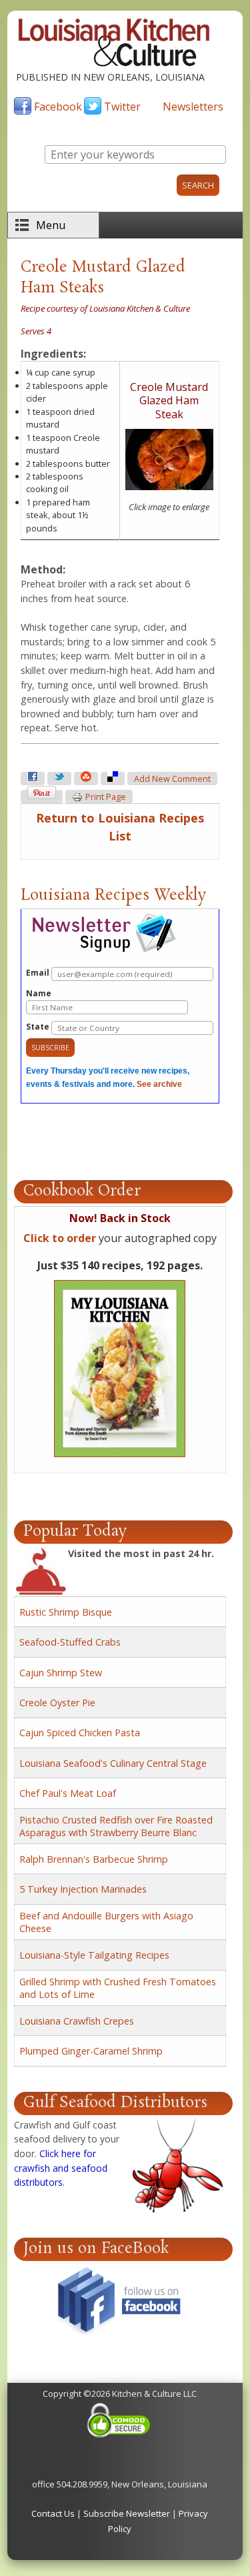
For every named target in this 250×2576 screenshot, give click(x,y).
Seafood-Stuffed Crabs (70, 1642)
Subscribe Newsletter (127, 2513)
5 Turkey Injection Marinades (83, 1889)
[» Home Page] (114, 63)
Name (39, 993)
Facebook (58, 107)
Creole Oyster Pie (57, 1703)
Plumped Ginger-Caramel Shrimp (91, 2051)
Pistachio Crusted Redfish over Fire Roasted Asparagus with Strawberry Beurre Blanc (116, 1826)
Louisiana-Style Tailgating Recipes (94, 1955)
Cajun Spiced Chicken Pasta (80, 1733)
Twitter (122, 107)
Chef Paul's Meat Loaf (68, 1793)
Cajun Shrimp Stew (61, 1673)
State (39, 1027)
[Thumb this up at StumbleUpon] (86, 779)
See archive (159, 1084)
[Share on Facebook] (33, 779)
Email (39, 973)
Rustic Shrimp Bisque (66, 1612)
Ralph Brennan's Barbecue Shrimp (94, 1859)
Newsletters (193, 107)
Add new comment (172, 779)
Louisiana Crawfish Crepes (77, 2021)
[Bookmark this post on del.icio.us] (113, 779)
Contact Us (53, 2513)
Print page (106, 797)
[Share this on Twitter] (59, 779)
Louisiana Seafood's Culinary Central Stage (113, 1763)
